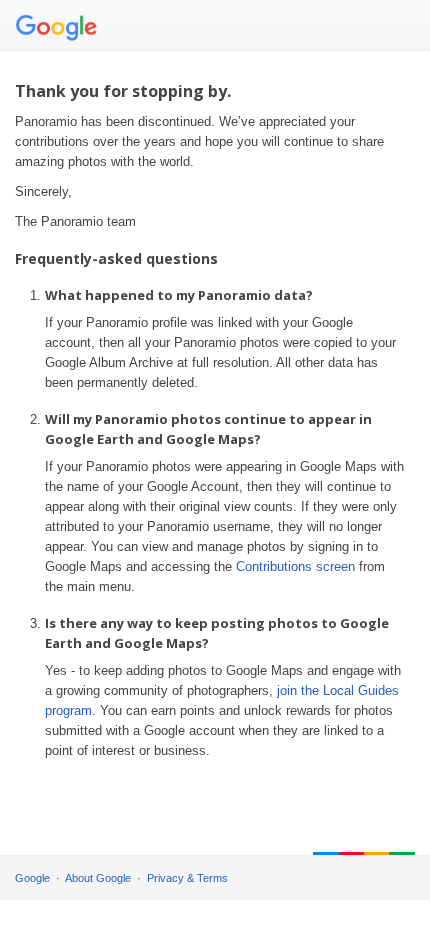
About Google (98, 878)
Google (32, 878)
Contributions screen (295, 566)
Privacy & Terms (187, 878)
